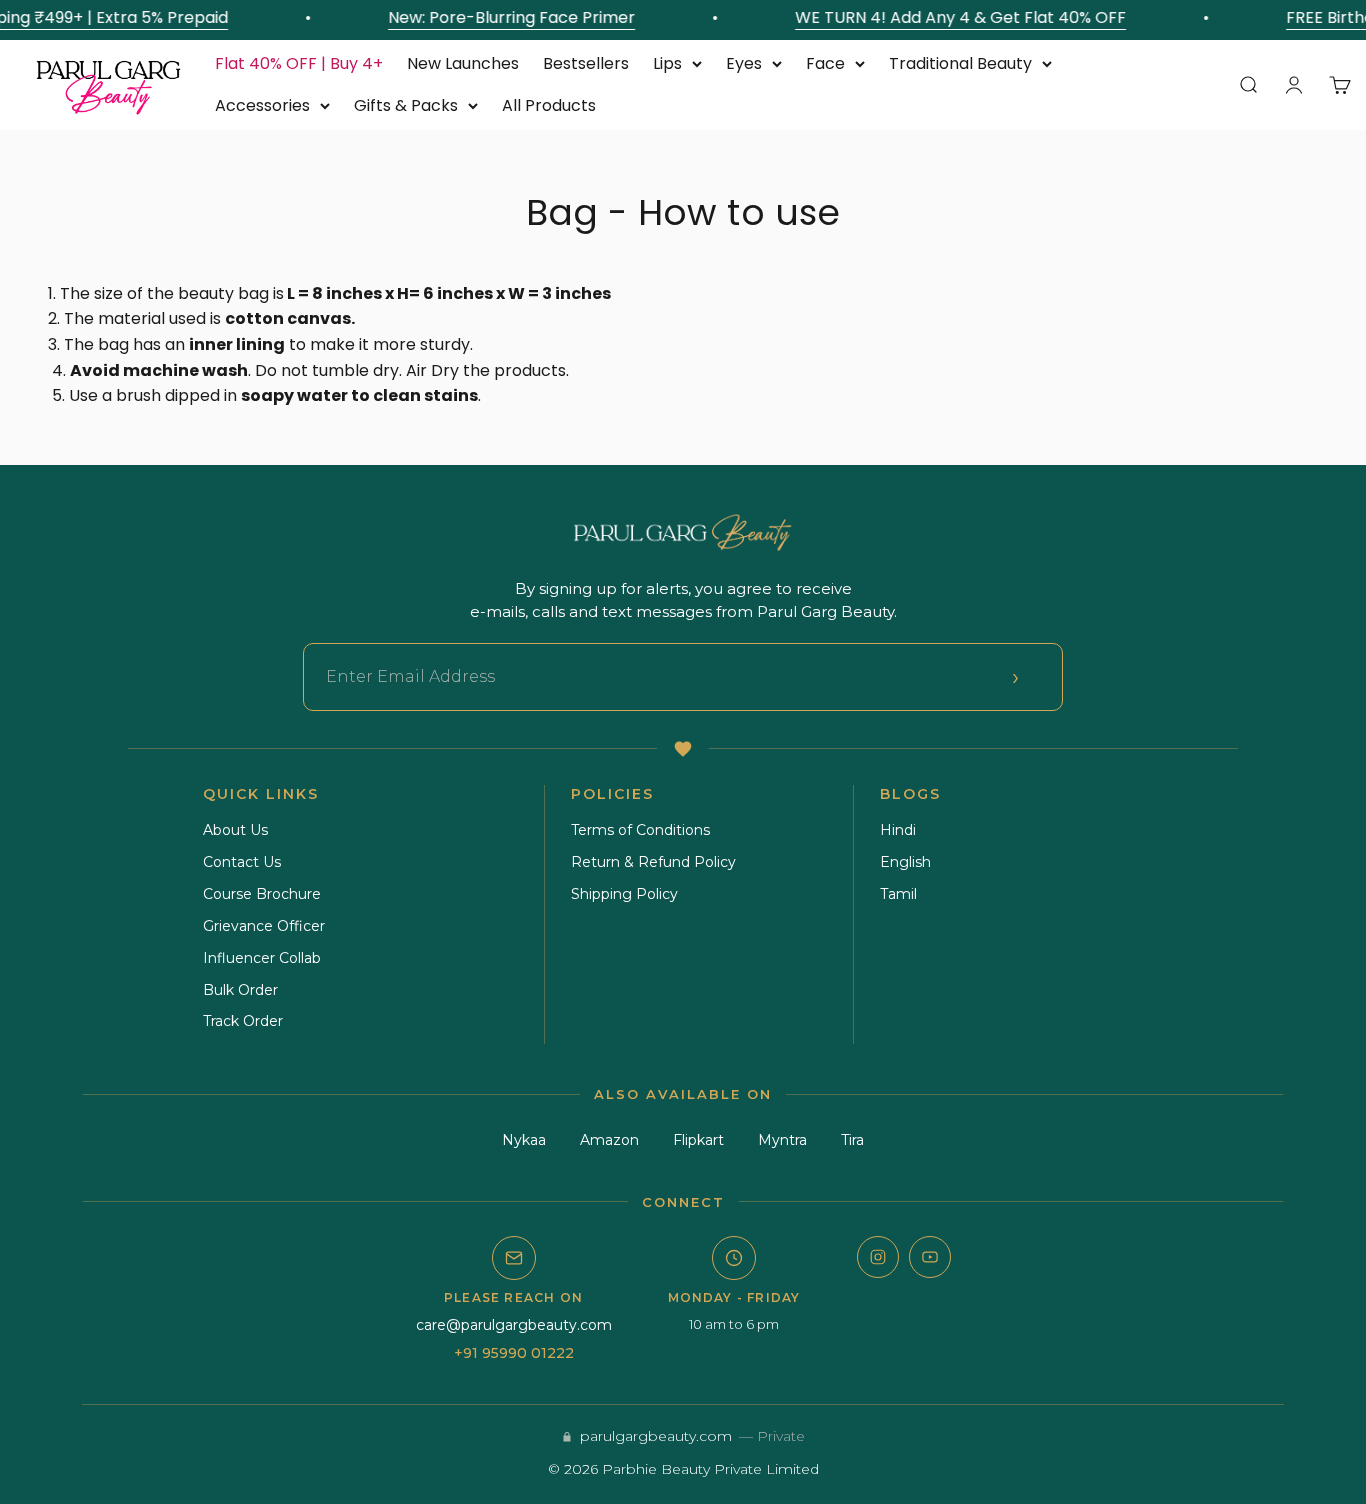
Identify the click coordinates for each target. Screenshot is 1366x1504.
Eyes (744, 63)
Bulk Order (240, 990)
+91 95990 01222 (514, 1353)
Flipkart (698, 1140)
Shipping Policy (624, 894)
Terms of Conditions (640, 830)
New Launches (463, 63)
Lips (667, 63)
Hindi (898, 830)
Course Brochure (262, 894)
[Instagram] (878, 1257)
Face (825, 63)
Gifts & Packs (406, 105)
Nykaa (524, 1140)
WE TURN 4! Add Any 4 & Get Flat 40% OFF (953, 17)
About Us (235, 830)
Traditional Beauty (960, 63)
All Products (549, 105)
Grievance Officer (264, 926)
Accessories (262, 105)
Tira (852, 1140)
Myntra (782, 1140)
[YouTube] (930, 1257)
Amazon (609, 1140)
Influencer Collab (262, 958)
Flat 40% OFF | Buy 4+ (299, 63)
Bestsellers (586, 63)
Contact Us (242, 862)
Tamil (898, 894)
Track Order (243, 1021)
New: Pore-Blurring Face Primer (504, 17)
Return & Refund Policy (653, 862)
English (905, 862)
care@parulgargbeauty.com (514, 1325)
